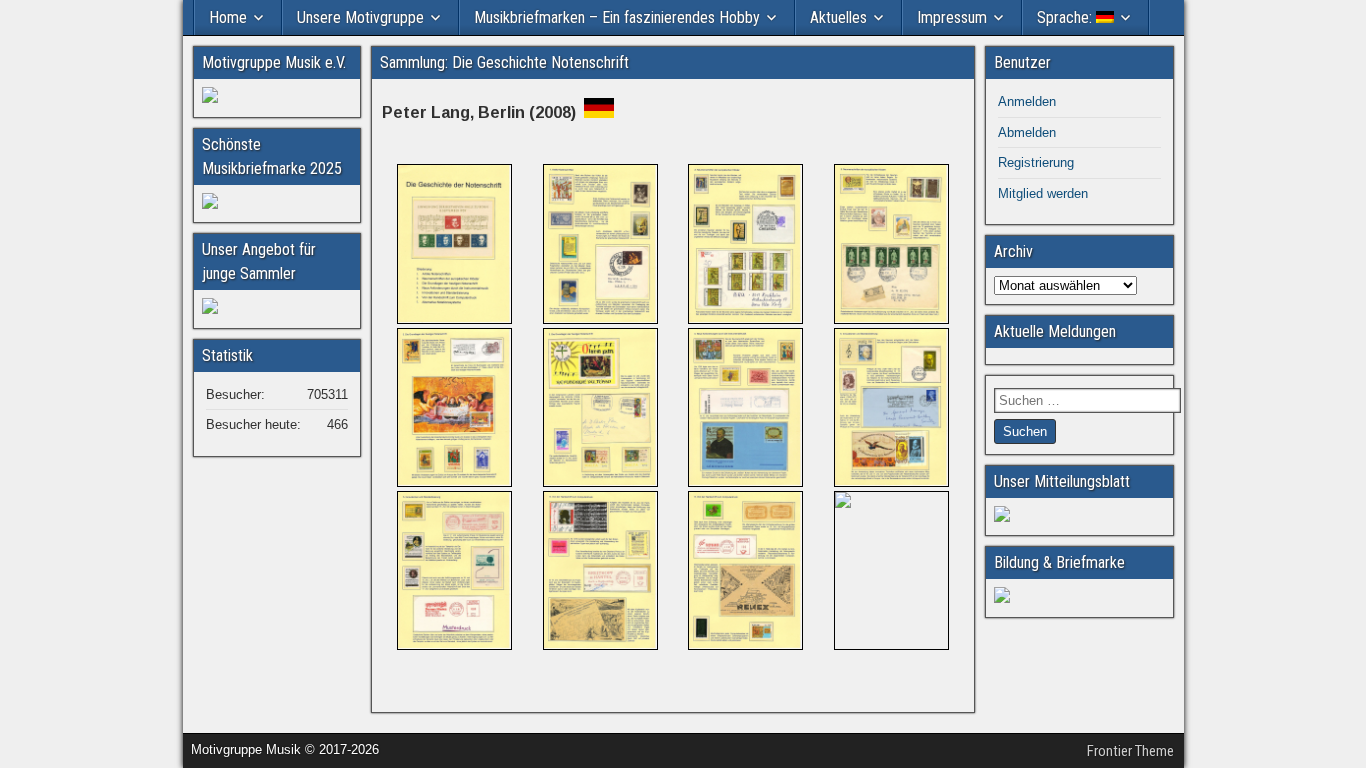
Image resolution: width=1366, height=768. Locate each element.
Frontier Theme (1130, 751)
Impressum (952, 17)
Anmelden (1027, 101)
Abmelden (1027, 132)
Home (228, 17)
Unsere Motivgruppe (360, 17)
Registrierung (1036, 162)
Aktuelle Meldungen (1055, 331)
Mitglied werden (1043, 193)
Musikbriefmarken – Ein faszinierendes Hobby (617, 17)
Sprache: (1066, 17)
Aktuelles (838, 17)
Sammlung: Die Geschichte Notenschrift (504, 62)
